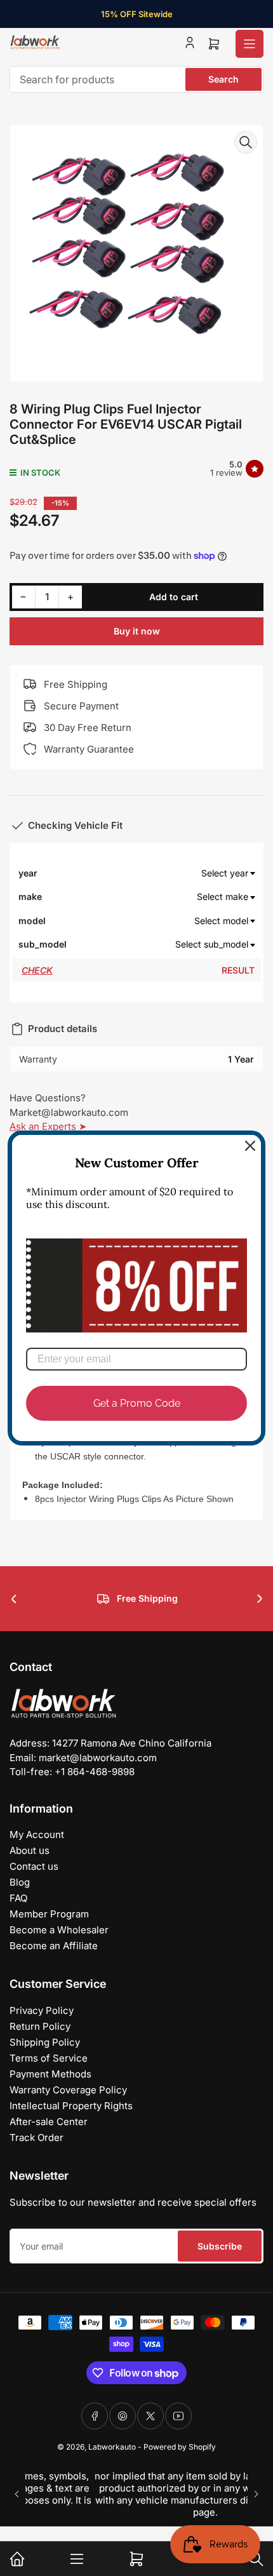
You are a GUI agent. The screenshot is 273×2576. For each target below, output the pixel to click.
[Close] (250, 1146)
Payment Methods (50, 2074)
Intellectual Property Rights (71, 2106)
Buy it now (137, 631)
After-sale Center (49, 2122)
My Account (37, 1835)
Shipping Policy (45, 2042)
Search (223, 79)
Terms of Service (49, 2058)
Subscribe (220, 2246)
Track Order (37, 2137)
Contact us (34, 1866)
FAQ (18, 1898)
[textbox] (161, 873)
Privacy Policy (42, 2010)
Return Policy (40, 2026)
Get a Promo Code (137, 1403)
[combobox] (136, 79)
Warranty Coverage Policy (68, 2090)
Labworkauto (112, 2447)
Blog (20, 1882)
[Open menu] (250, 44)
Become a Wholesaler (59, 1930)
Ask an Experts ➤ (48, 1126)
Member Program (49, 1914)
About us (30, 1850)
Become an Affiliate (54, 1946)
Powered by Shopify (180, 2447)
